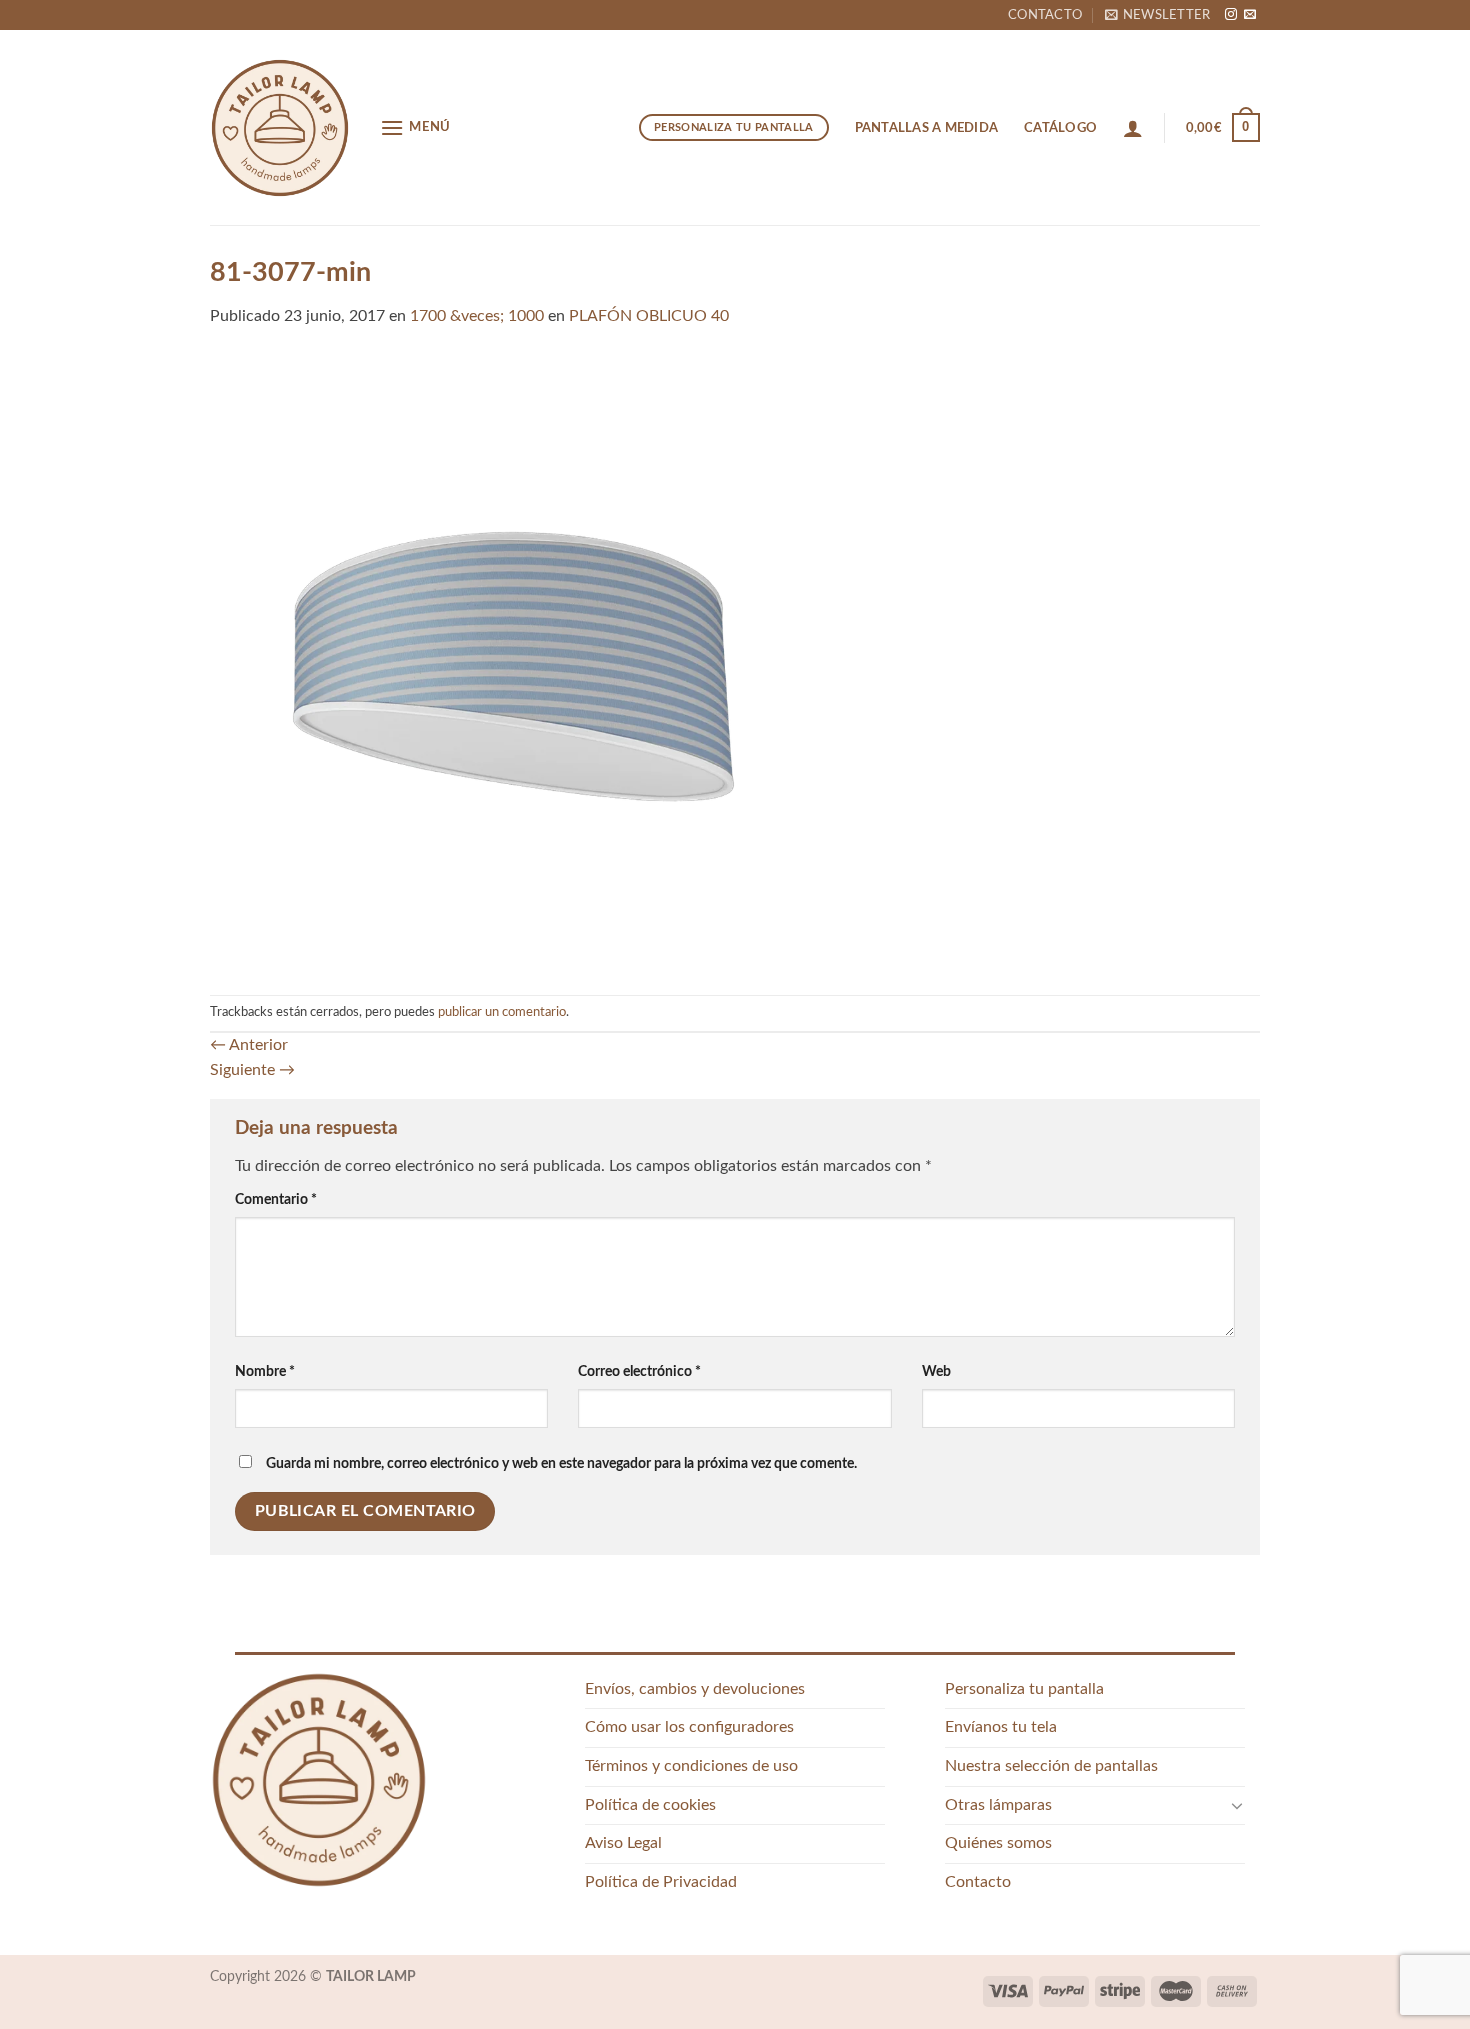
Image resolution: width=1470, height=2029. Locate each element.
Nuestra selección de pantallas (1051, 1766)
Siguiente (252, 1070)
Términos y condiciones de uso (691, 1766)
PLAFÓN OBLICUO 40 (649, 316)
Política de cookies (650, 1805)
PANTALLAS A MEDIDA (927, 128)
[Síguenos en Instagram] (1231, 15)
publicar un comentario (502, 1012)
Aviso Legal (623, 1843)
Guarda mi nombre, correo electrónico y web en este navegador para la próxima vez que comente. (561, 1463)
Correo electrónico (639, 1371)
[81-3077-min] (735, 661)
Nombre (265, 1371)
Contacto (1045, 15)
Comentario (276, 1199)
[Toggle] (1237, 1805)
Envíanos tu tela (1001, 1727)
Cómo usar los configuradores (689, 1727)
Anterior (249, 1045)
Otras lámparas (998, 1805)
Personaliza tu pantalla (1024, 1689)
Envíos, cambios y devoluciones (695, 1689)
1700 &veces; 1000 (477, 316)
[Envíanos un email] (1250, 15)
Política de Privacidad (661, 1882)
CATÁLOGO (1060, 128)
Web (936, 1371)
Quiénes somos (998, 1843)
